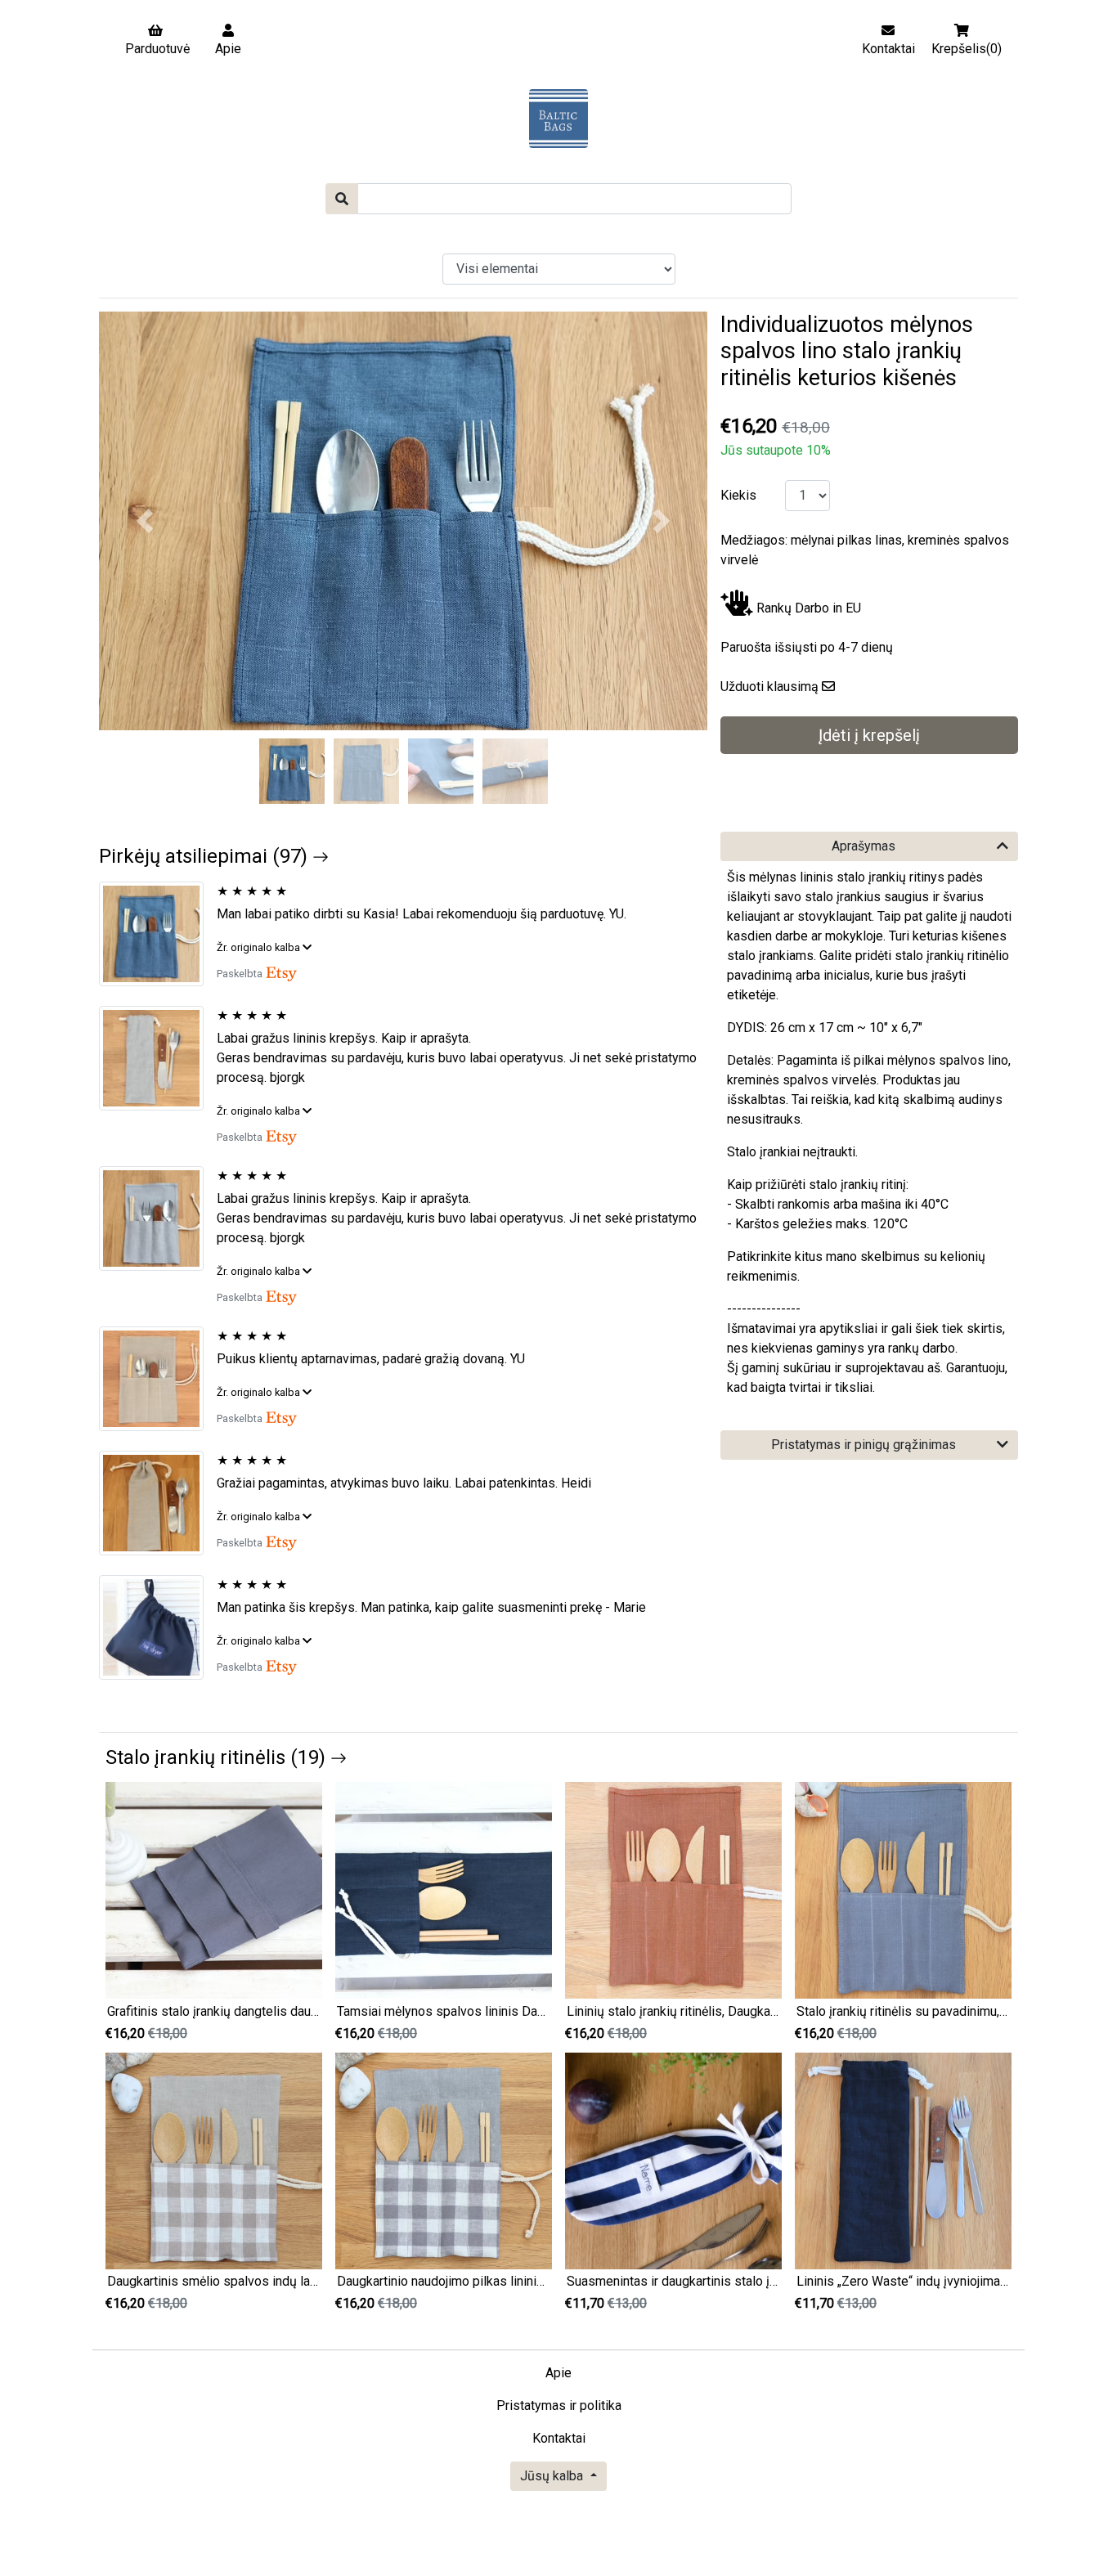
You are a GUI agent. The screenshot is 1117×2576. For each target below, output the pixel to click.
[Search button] (342, 199)
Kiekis (738, 495)
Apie (558, 2373)
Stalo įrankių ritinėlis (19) (218, 1757)
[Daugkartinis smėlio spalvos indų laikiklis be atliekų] (214, 2160)
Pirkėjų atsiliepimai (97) (206, 856)
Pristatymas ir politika (559, 2405)
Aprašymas (864, 846)
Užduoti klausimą (769, 687)
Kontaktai (559, 2438)
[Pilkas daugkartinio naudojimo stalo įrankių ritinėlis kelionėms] (158, 1218)
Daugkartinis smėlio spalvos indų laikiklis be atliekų (255, 2281)
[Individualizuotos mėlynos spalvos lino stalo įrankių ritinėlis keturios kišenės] (158, 934)
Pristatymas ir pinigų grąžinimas (864, 1445)
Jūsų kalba (553, 2476)
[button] (145, 521)
